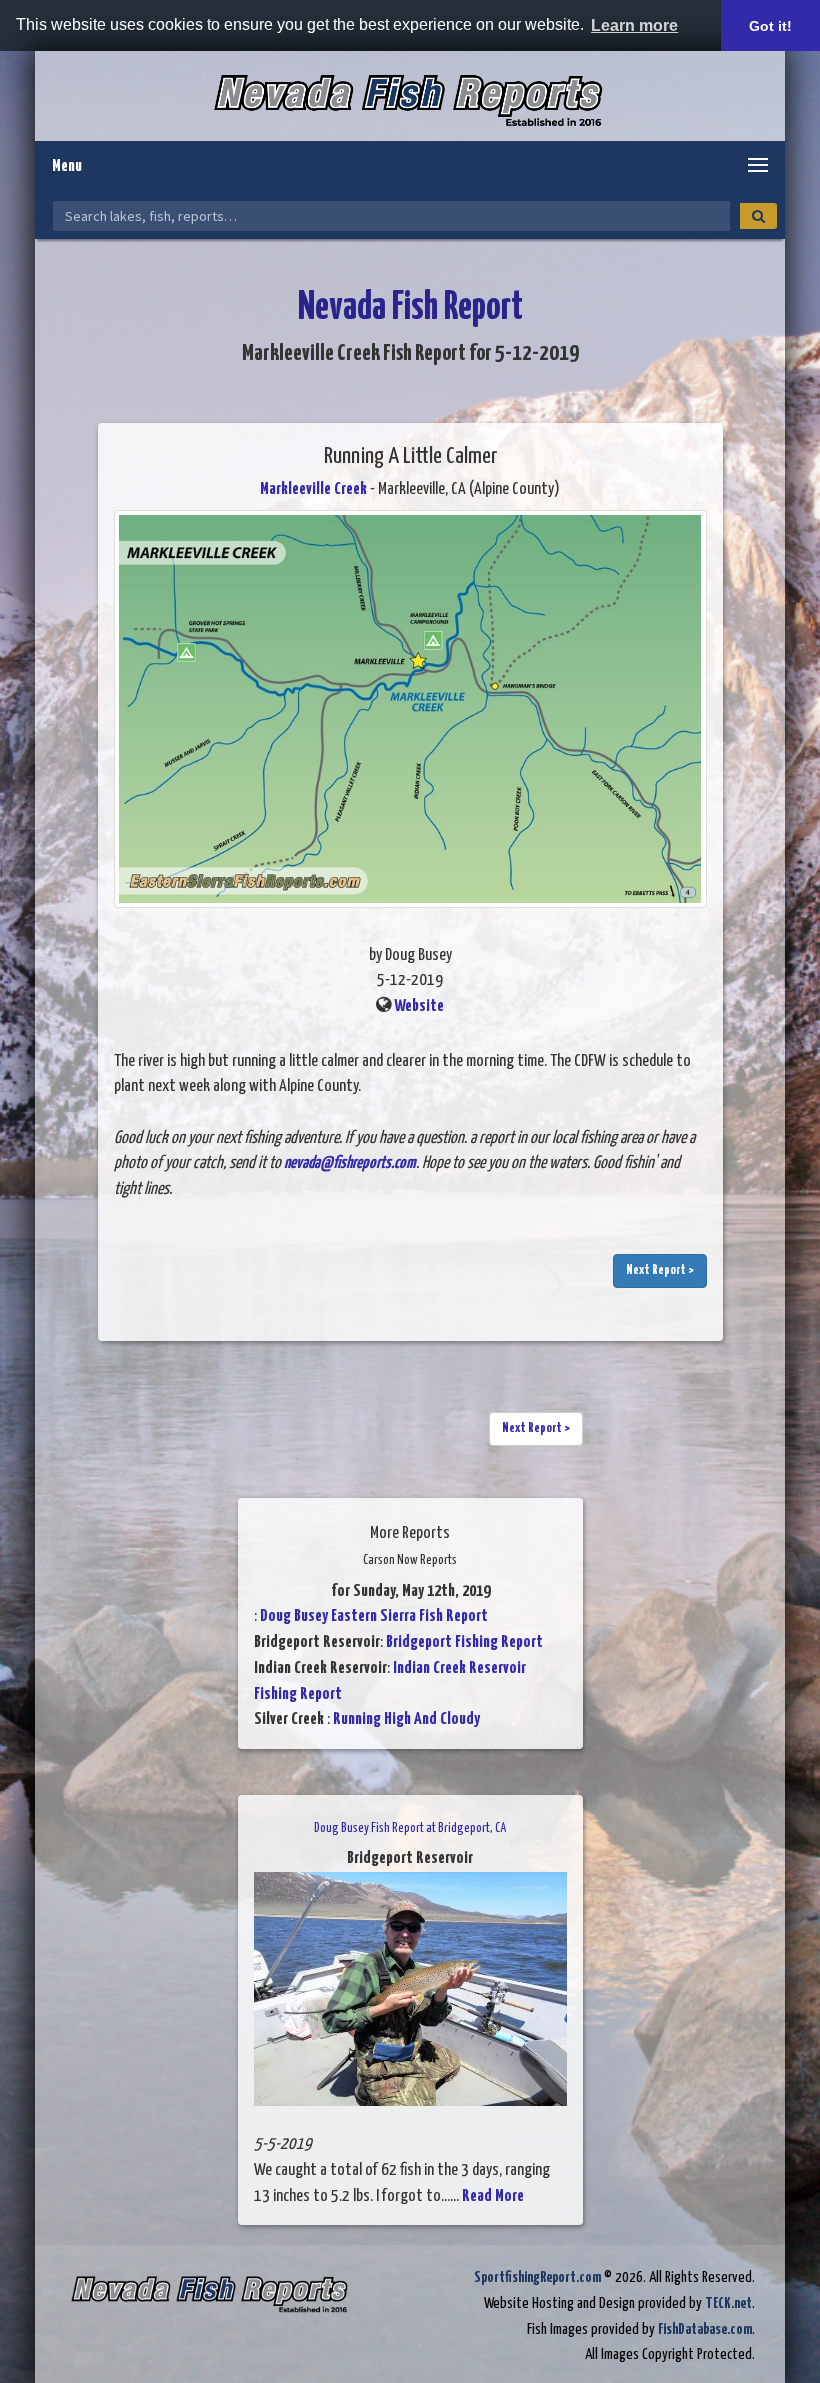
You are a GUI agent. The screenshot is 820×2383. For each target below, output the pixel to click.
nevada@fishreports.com (350, 1163)
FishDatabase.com (705, 2329)
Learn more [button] (634, 25)
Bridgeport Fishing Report (464, 1642)
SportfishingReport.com (537, 2277)
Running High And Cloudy (406, 1719)
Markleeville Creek (313, 489)
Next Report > (660, 1270)
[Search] (758, 216)
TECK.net (728, 2303)
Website (419, 1006)
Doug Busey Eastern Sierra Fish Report (374, 1616)
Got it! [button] (770, 26)
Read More (493, 2196)
